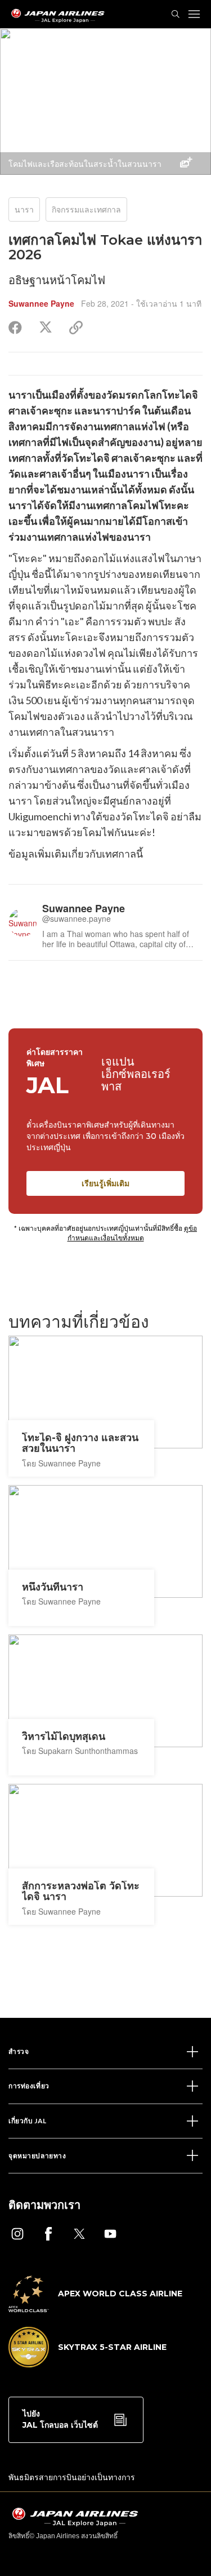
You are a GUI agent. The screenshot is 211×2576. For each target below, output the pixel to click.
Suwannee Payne (41, 303)
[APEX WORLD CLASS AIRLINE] (95, 2309)
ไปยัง (60, 2419)
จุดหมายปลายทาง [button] (37, 2156)
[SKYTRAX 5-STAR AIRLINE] (87, 2364)
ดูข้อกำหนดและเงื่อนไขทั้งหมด (133, 1232)
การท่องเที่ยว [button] (29, 2086)
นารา (24, 209)
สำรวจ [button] (19, 2051)
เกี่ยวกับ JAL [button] (28, 2121)
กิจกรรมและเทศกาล (86, 209)
